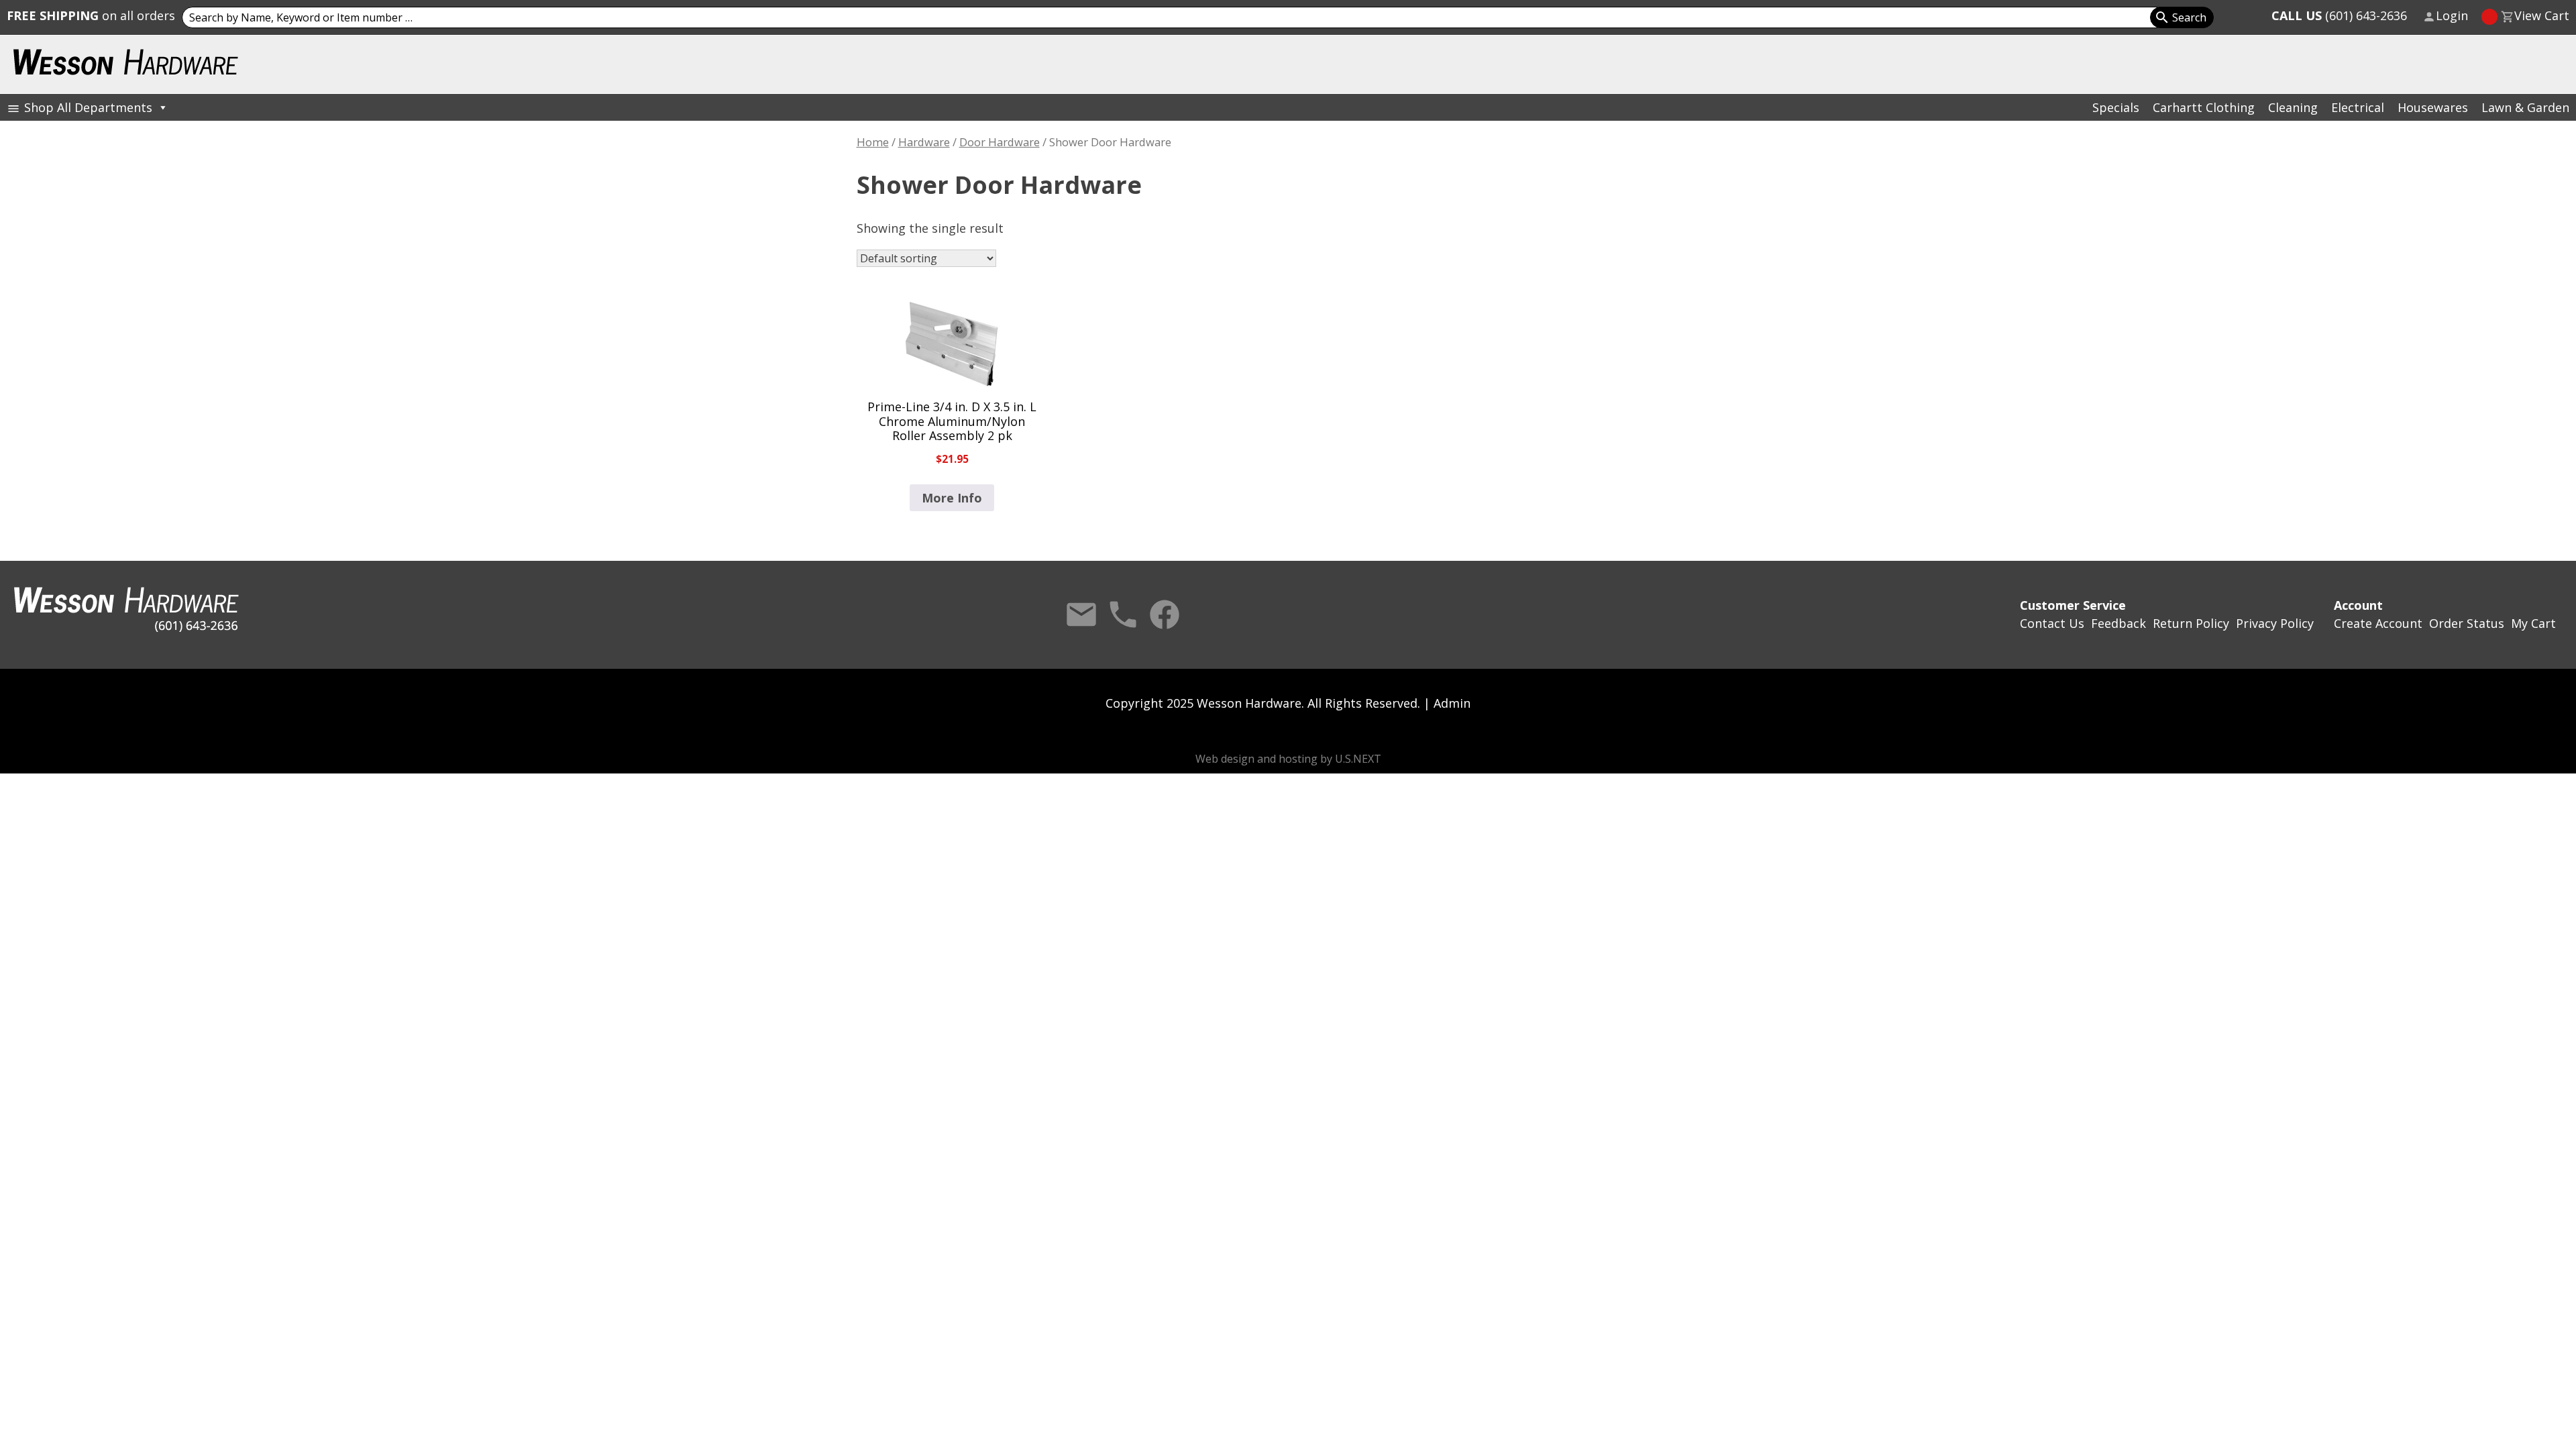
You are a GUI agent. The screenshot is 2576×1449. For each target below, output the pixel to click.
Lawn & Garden (2525, 107)
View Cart (2542, 15)
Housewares (2433, 107)
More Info (952, 498)
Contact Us (1081, 614)
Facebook (1165, 614)
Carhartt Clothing (2204, 107)
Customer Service (2073, 605)
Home (873, 142)
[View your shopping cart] (2489, 17)
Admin (1452, 703)
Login (2452, 15)
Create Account (2378, 623)
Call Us (1123, 614)
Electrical (2358, 107)
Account (2358, 605)
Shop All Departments (88, 107)
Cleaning (2293, 107)
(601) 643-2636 (2339, 15)
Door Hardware (1000, 142)
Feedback (2118, 623)
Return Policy (2191, 623)
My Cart (2533, 623)
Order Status (2467, 623)
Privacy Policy (2275, 623)
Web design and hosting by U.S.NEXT (1288, 759)
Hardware (924, 142)
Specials (2116, 107)
